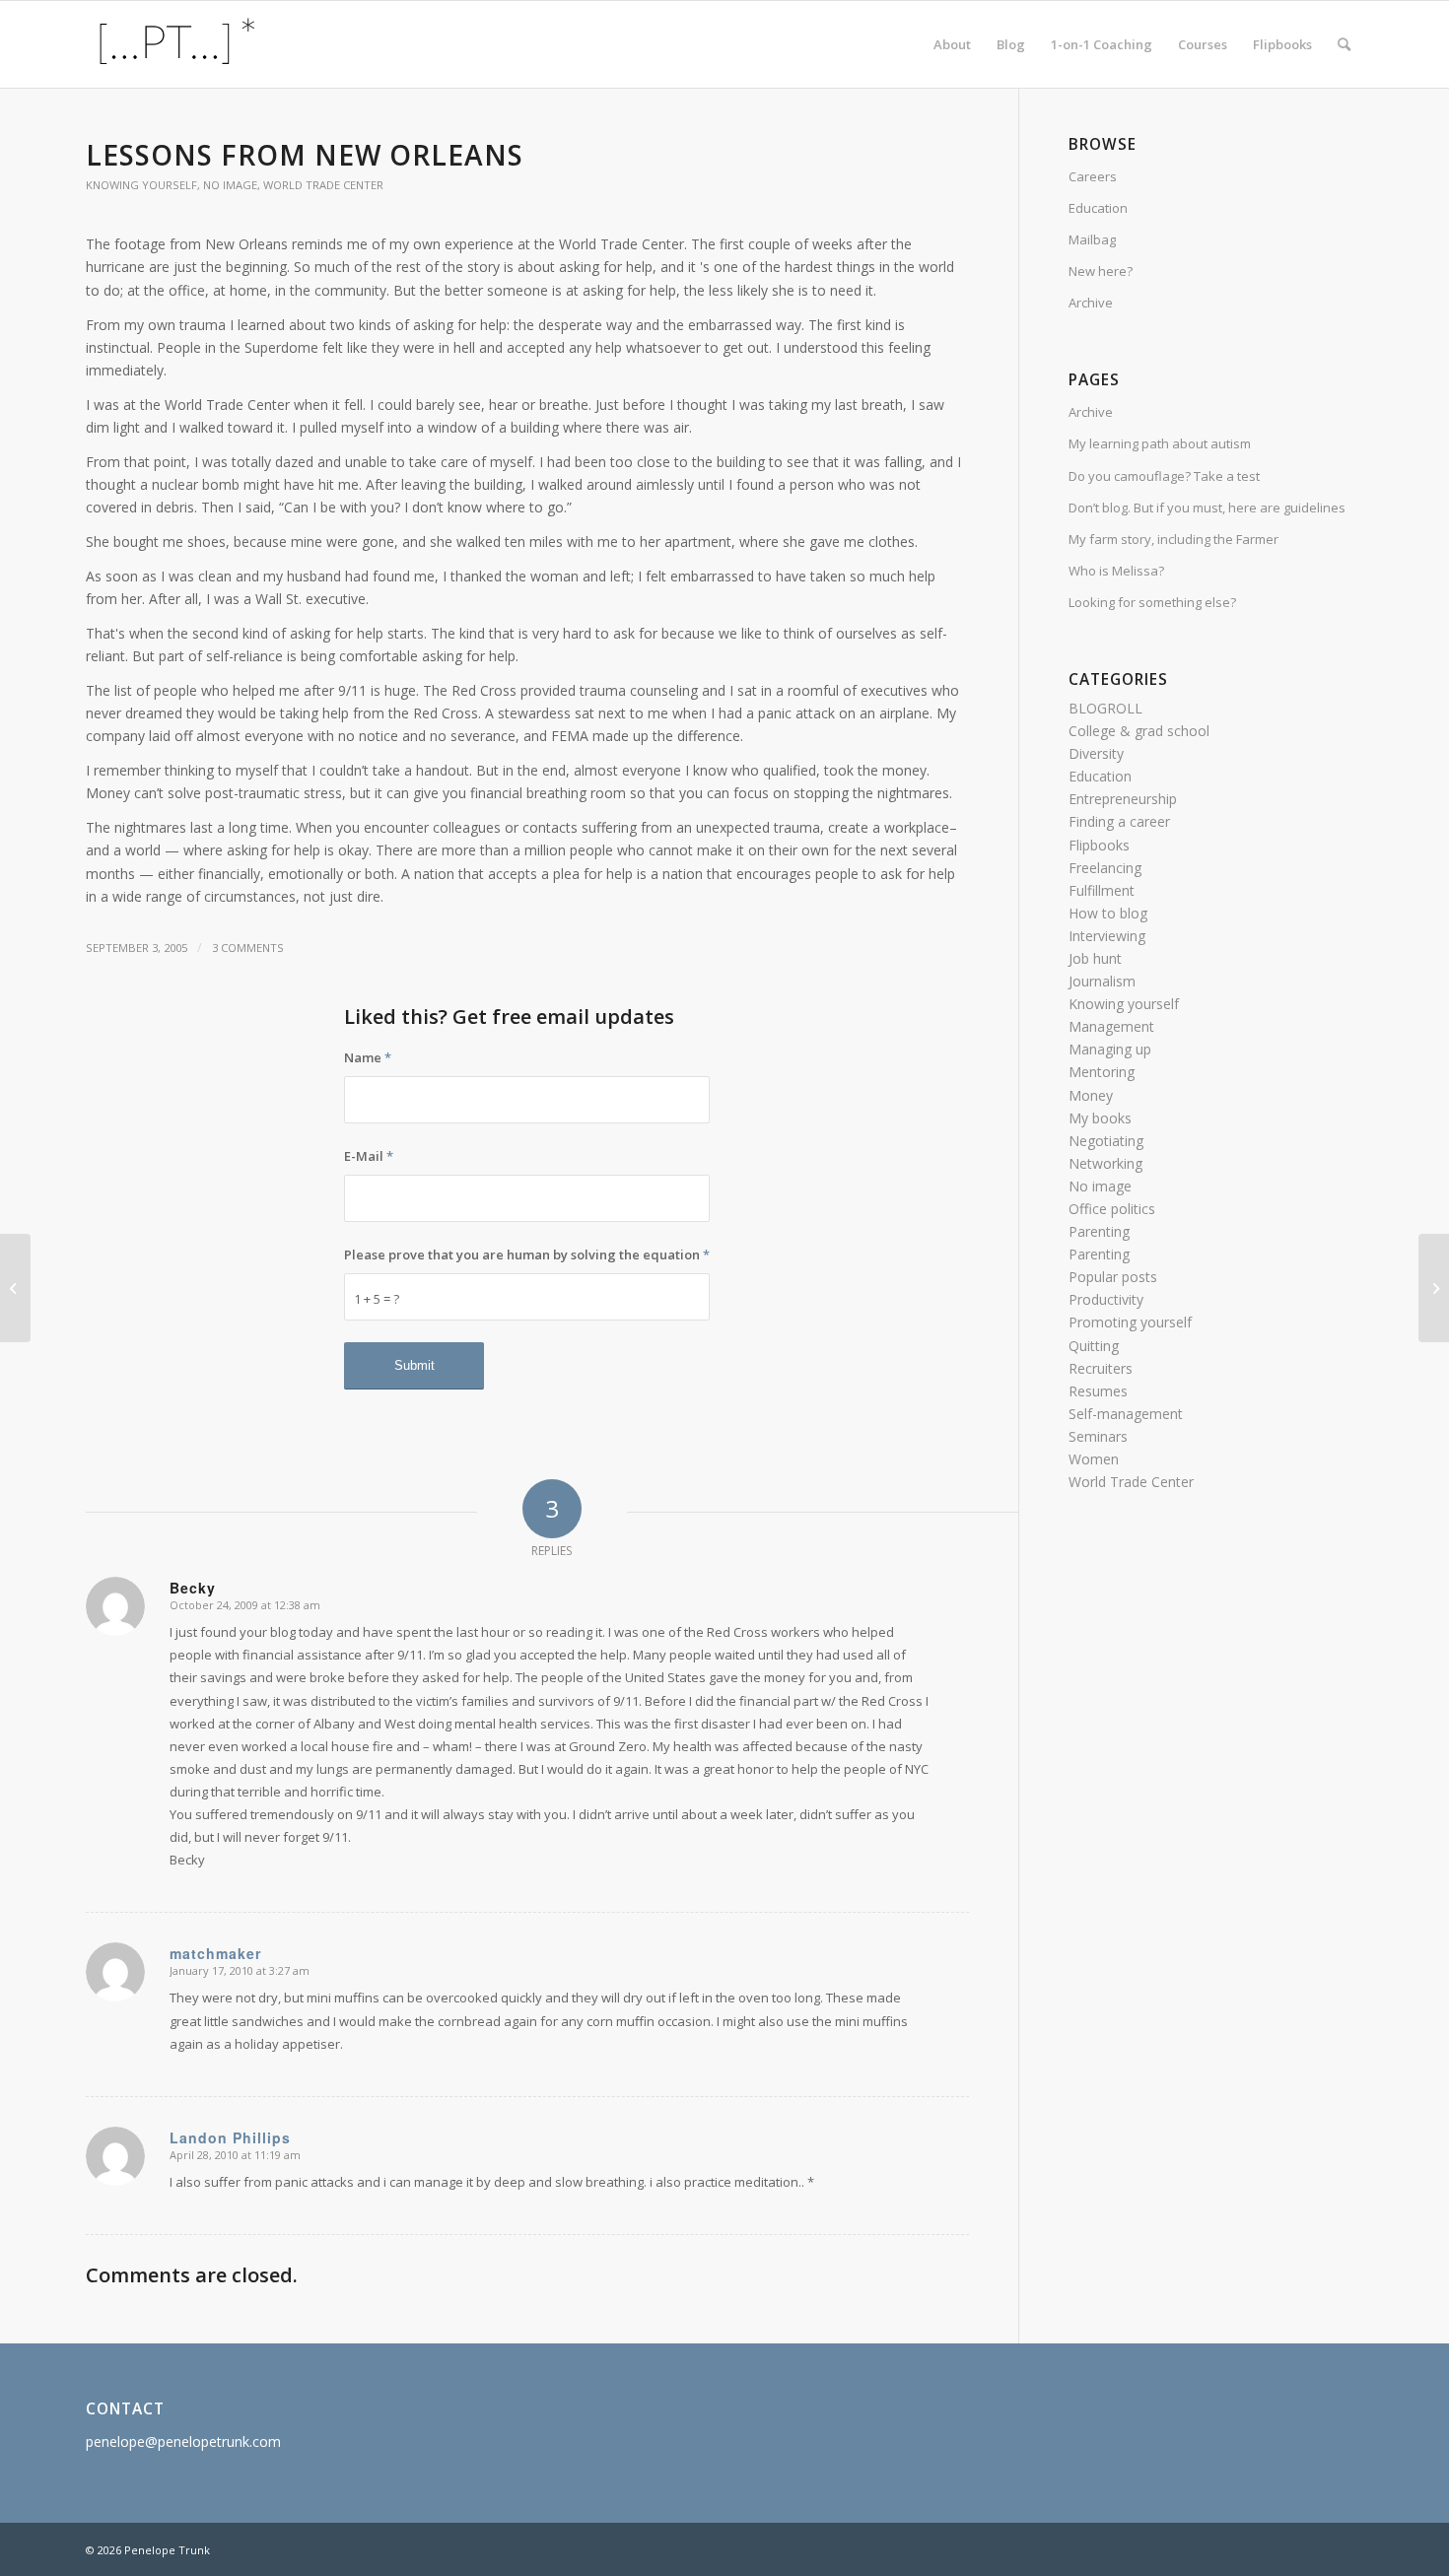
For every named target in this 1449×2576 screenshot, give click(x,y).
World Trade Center (323, 185)
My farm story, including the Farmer (1173, 539)
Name (368, 1057)
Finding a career (1119, 821)
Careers (1093, 176)
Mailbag (1092, 239)
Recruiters (1101, 1368)
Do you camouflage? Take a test (1164, 476)
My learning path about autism (1160, 443)
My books (1100, 1118)
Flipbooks (1099, 845)
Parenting (1099, 1231)
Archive (1091, 303)
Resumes (1098, 1391)
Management (1111, 1026)
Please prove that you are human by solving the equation (527, 1254)
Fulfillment (1102, 890)
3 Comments (248, 948)
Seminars (1098, 1436)
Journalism (1102, 981)
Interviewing (1107, 936)
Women (1094, 1459)
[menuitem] (952, 44)
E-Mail (369, 1156)
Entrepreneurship (1123, 799)
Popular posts (1113, 1277)
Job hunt (1095, 958)
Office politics (1112, 1209)
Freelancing (1105, 868)
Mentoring (1102, 1072)
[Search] (1344, 44)
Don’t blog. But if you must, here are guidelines (1207, 508)
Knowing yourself (141, 185)
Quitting (1094, 1346)
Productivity (1106, 1299)
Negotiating (1106, 1141)
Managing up (1110, 1049)
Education (1098, 208)
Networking (1105, 1163)
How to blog (1108, 913)
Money (1091, 1095)
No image (230, 185)
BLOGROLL (1105, 708)
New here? (1101, 271)
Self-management (1126, 1414)
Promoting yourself (1130, 1322)
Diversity (1096, 753)
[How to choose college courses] (15, 1288)
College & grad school (1139, 731)
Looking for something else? (1152, 602)
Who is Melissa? (1116, 571)
